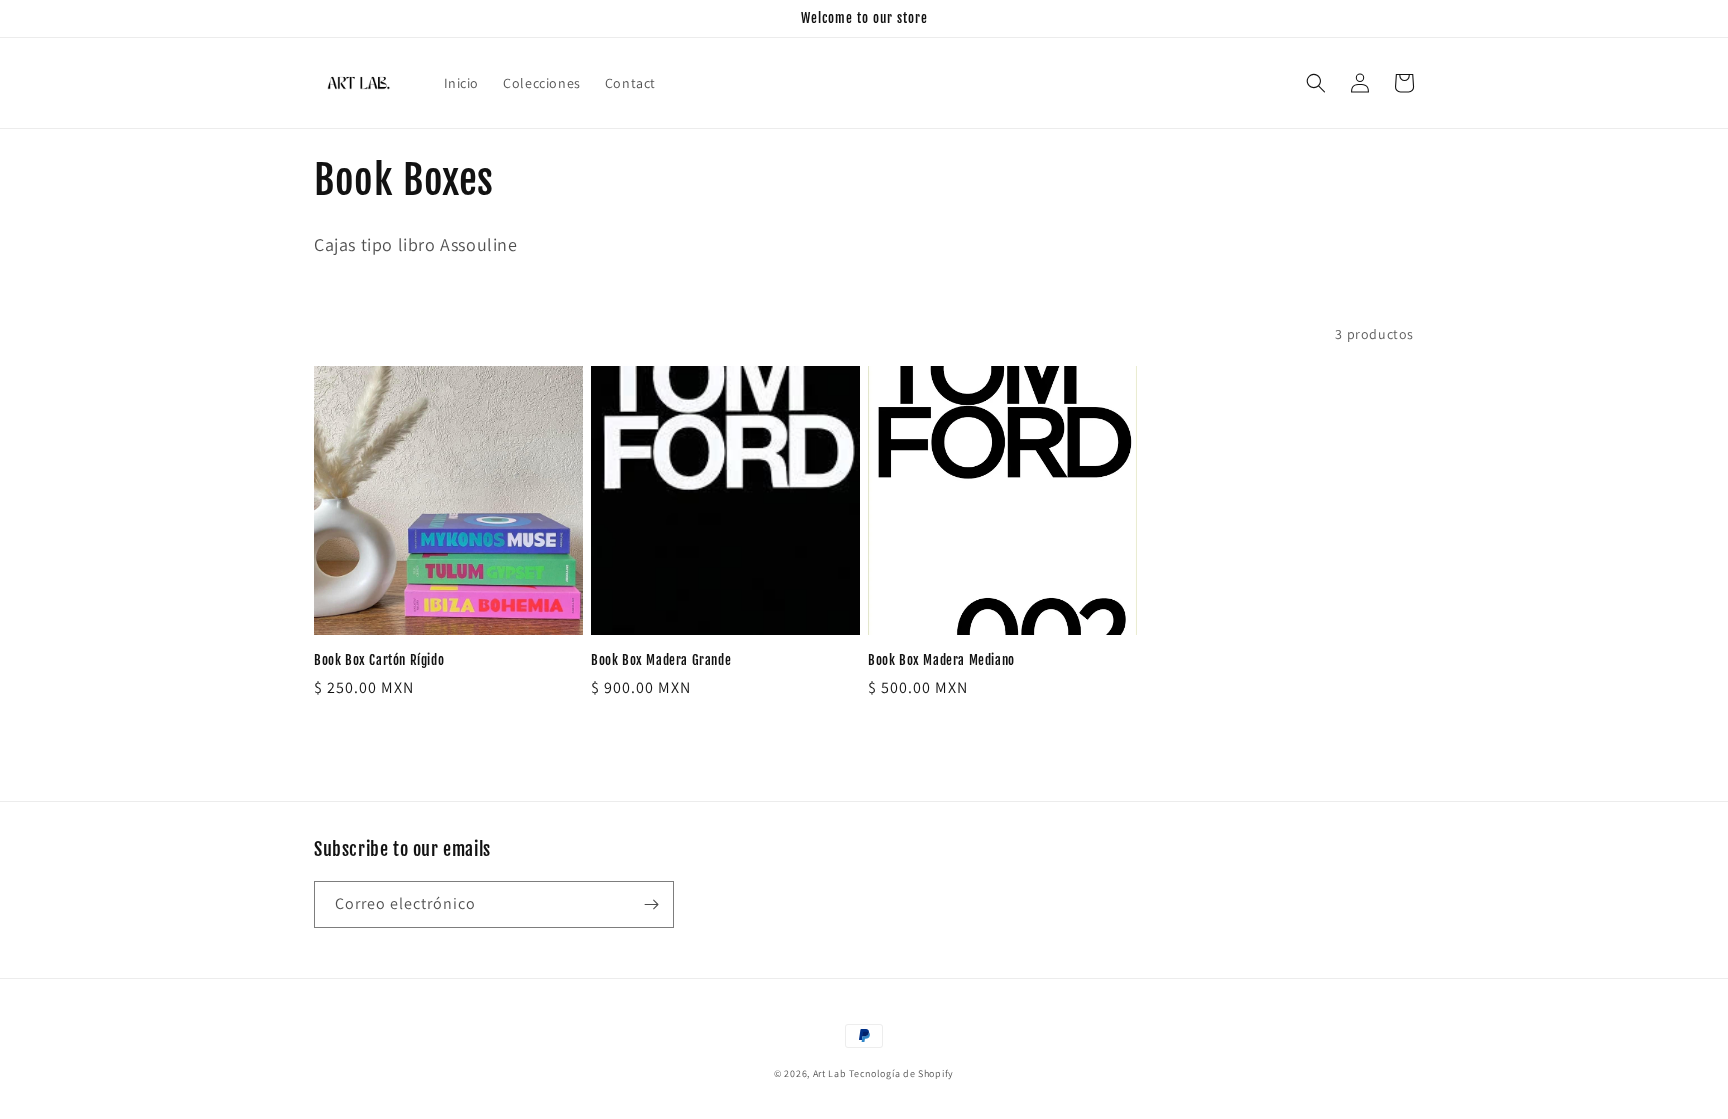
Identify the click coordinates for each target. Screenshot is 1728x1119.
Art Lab (830, 1073)
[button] (1316, 83)
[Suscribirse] (651, 904)
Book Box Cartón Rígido (379, 660)
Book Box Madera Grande (661, 660)
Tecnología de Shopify (901, 1073)
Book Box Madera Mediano (941, 660)
